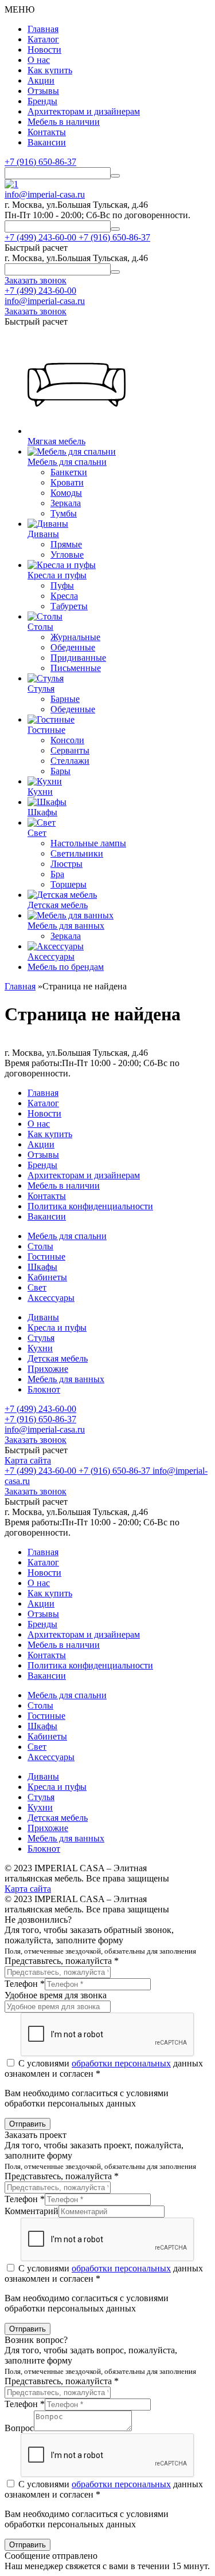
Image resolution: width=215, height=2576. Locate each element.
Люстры (67, 864)
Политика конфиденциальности (90, 1206)
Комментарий (32, 2211)
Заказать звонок (36, 1440)
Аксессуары (51, 1298)
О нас (39, 60)
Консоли (67, 740)
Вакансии (47, 142)
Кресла (64, 596)
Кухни (40, 1348)
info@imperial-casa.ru (45, 194)
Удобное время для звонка (56, 1995)
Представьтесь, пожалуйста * (62, 1961)
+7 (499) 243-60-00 (40, 291)
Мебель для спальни (67, 1236)
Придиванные (78, 658)
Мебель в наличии (64, 122)
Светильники (77, 853)
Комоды (66, 493)
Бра (57, 874)
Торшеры (69, 884)
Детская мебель (58, 1358)
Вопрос (19, 2428)
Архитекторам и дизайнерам (84, 111)
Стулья (41, 1338)
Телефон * (25, 1984)
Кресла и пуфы (57, 1328)
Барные (65, 699)
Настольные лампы (88, 843)
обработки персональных (121, 2063)
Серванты (70, 750)
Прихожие (48, 1369)
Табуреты (69, 606)
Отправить (28, 2124)
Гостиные (46, 1257)
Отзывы (43, 91)
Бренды (42, 101)
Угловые (67, 555)
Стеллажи (70, 761)
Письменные (76, 668)
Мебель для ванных (66, 1379)
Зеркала (66, 503)
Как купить (50, 70)
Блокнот (44, 1389)
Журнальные (75, 637)
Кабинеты (47, 1277)
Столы (40, 1246)
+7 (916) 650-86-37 (40, 162)
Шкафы (42, 1267)
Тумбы (64, 513)
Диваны (43, 1317)
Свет (37, 1287)
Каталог (43, 39)
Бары (60, 771)
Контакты (47, 132)
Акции (41, 80)
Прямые (66, 544)
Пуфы (62, 585)
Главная (43, 29)
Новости (44, 50)
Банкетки (69, 472)
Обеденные (73, 647)
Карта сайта (28, 1460)
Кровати (67, 482)
